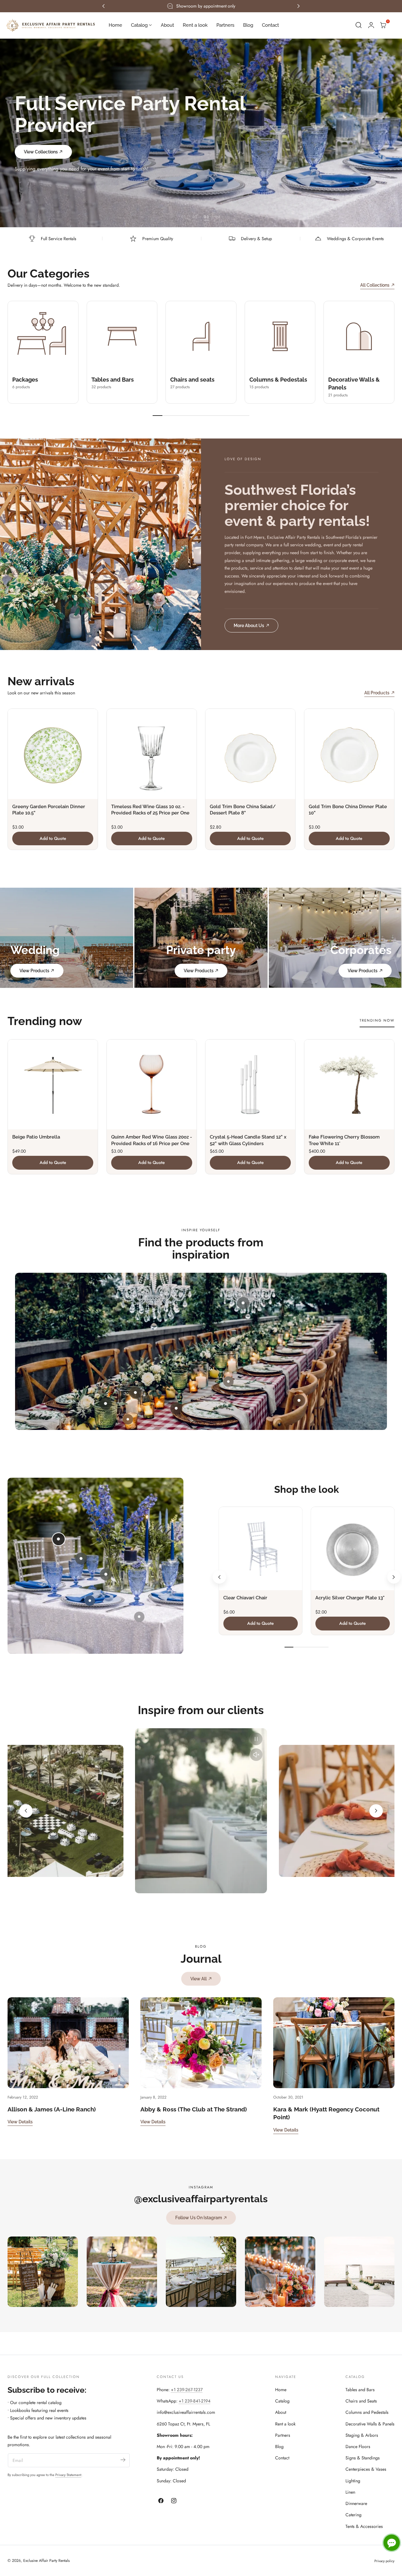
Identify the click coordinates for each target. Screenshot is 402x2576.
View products (34, 971)
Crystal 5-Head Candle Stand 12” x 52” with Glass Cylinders (248, 1140)
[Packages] (43, 336)
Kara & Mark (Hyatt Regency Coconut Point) (326, 2113)
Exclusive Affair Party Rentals (46, 2561)
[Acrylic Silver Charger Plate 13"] (353, 1549)
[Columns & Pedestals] (280, 336)
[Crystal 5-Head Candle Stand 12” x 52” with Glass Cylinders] (250, 1084)
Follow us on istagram (199, 2217)
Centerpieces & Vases (366, 2469)
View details (20, 2122)
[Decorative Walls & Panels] (359, 336)
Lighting (353, 2481)
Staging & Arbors (362, 2435)
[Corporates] (335, 938)
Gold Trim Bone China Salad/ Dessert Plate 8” (243, 810)
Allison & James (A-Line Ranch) (52, 2109)
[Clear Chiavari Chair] (261, 1549)
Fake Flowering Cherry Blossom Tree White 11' (344, 1140)
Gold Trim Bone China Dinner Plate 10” (348, 810)
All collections (375, 285)
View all (198, 1979)
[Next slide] (394, 1577)
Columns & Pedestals (278, 380)
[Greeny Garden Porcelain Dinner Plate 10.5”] (53, 754)
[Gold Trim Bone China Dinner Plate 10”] (349, 754)
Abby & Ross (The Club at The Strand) (194, 2109)
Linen (350, 2492)
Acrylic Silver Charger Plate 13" (350, 1598)
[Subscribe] (123, 2460)
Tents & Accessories (364, 2526)
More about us (249, 625)
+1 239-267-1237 (187, 2390)
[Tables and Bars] (122, 336)
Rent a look (285, 2424)
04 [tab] (218, 217)
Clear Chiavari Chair (245, 1598)
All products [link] (377, 693)
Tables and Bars (113, 380)
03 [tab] (206, 217)
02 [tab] (195, 217)
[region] (201, 1811)
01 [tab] (184, 217)
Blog (279, 2446)
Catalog (282, 2401)
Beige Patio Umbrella (36, 1137)
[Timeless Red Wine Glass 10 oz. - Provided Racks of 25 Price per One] (152, 754)
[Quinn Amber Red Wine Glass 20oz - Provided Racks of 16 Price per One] (152, 1084)
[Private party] (201, 938)
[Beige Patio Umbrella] (53, 1084)
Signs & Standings (363, 2458)
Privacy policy (384, 2561)
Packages (25, 380)
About (281, 2412)
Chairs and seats (192, 380)
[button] (359, 25)
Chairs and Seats (361, 2401)
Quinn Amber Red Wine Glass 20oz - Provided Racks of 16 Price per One (152, 1140)
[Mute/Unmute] (256, 1755)
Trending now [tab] (377, 1020)
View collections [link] (41, 141)
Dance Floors (358, 2446)
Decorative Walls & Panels (370, 2424)
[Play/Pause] (256, 1739)
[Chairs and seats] (201, 336)
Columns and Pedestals (367, 2412)
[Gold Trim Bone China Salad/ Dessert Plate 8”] (250, 754)
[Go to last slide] (219, 1577)
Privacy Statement (68, 2475)
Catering (353, 2515)
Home (281, 2390)
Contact (282, 2458)
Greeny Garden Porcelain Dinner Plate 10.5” (49, 810)
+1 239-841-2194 (195, 2401)
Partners (283, 2435)
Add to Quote (53, 838)
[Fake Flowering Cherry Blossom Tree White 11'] (349, 1084)
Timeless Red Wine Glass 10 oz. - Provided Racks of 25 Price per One (150, 810)
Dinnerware (356, 2503)
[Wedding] (67, 938)
